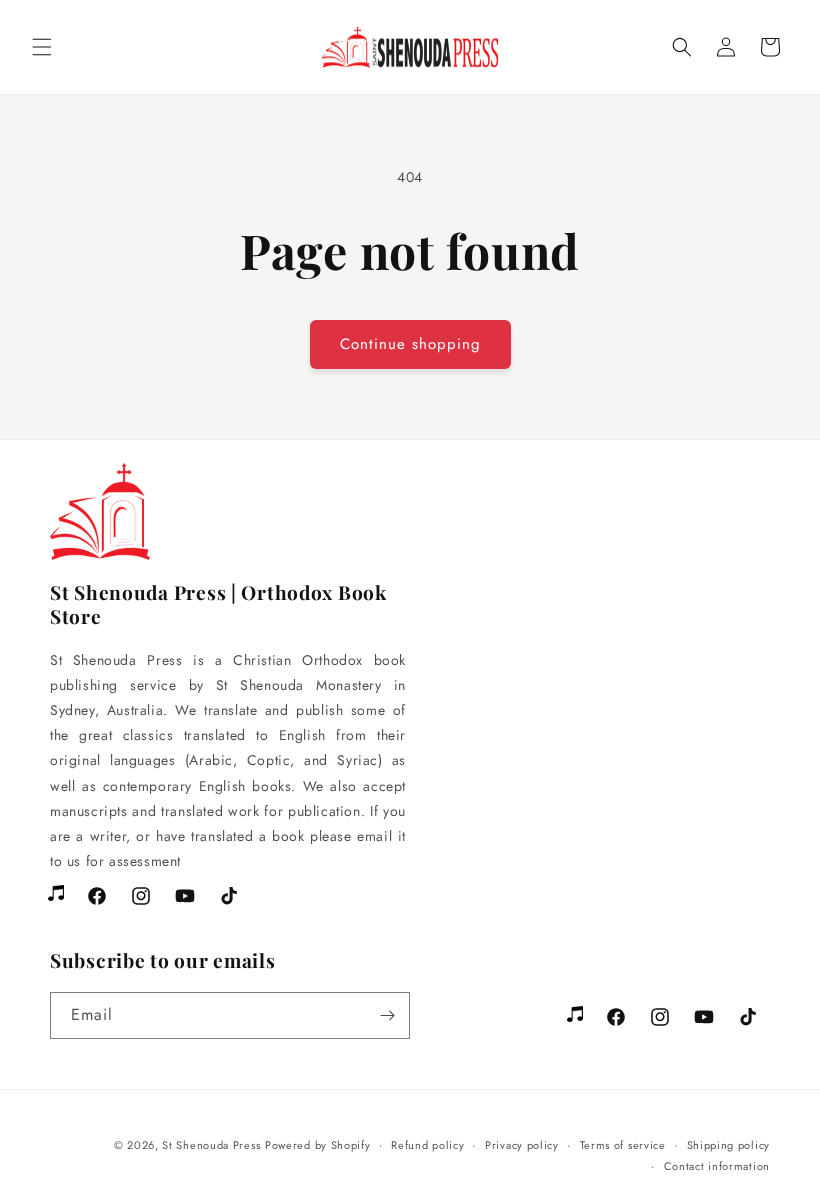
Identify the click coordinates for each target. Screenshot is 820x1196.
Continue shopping (410, 344)
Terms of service (623, 1145)
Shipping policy (729, 1145)
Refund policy (427, 1145)
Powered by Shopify (318, 1145)
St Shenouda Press (211, 1145)
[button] (42, 47)
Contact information (717, 1166)
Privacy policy (522, 1145)
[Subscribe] (387, 1015)
